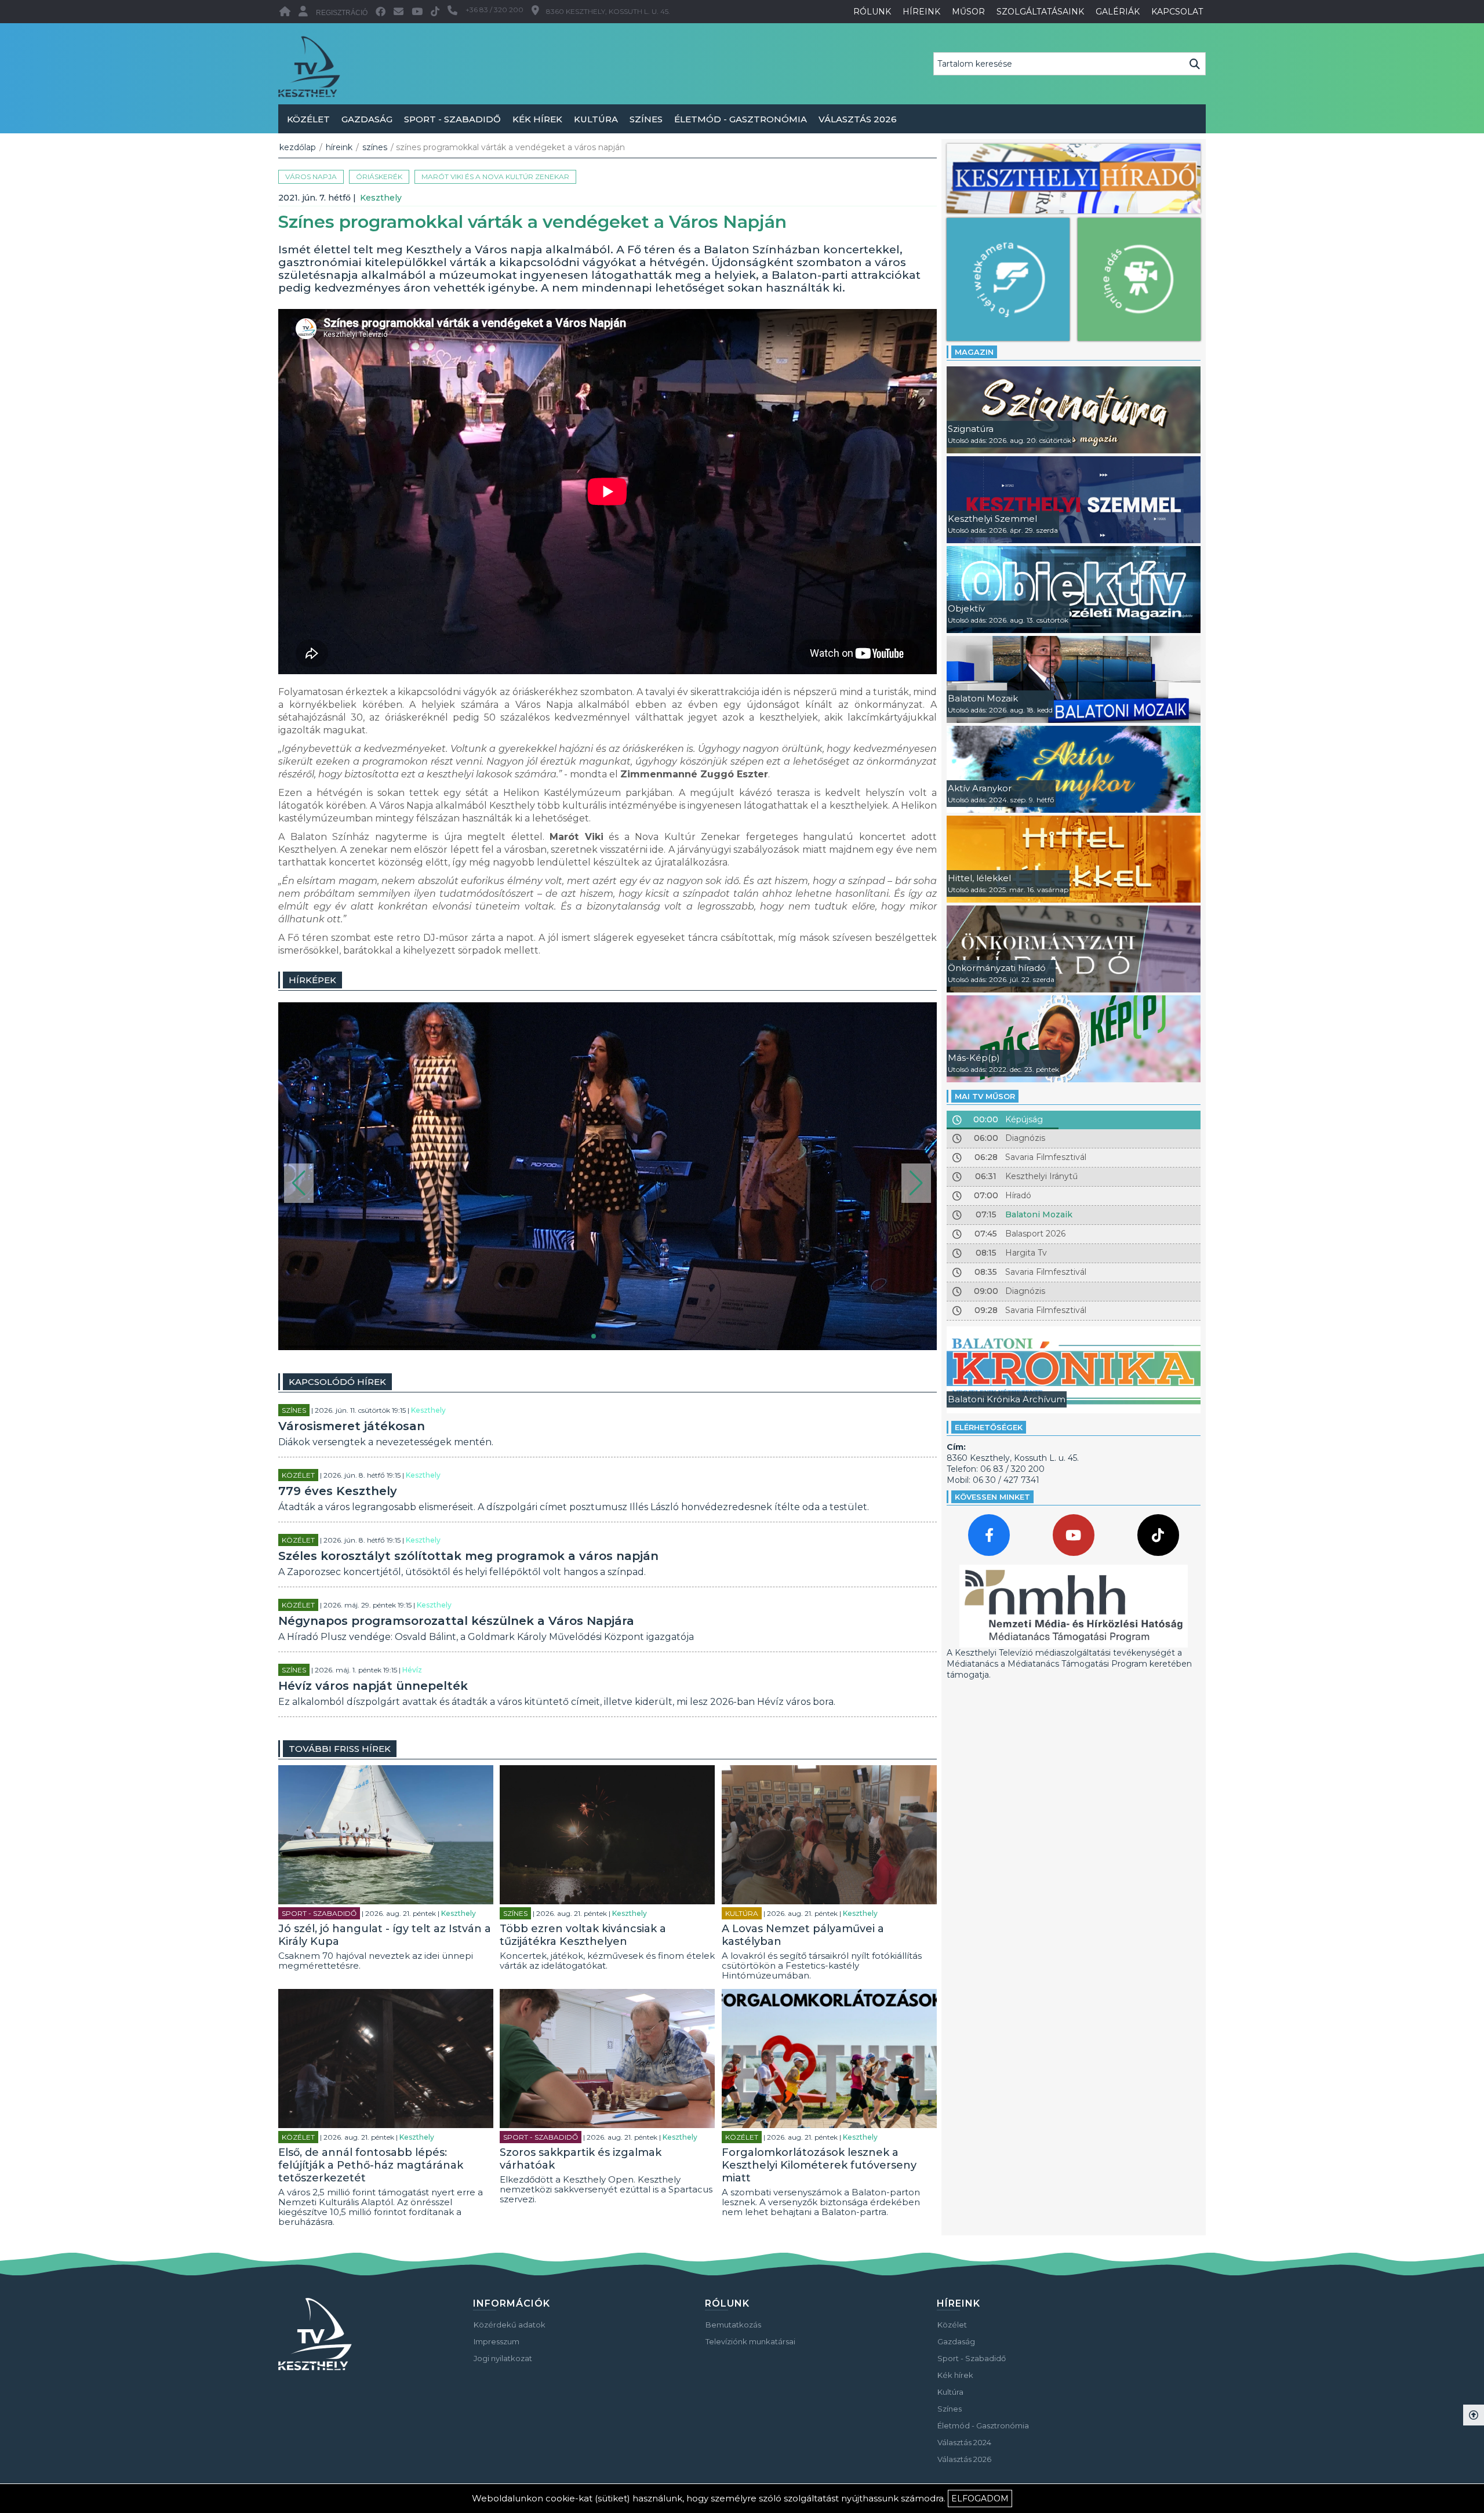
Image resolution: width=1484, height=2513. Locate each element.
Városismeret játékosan (352, 1426)
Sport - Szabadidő (452, 119)
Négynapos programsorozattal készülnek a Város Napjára (456, 1621)
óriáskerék (379, 177)
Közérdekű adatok (510, 2325)
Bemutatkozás (733, 2325)
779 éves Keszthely (338, 1491)
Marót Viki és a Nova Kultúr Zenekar (495, 177)
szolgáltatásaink (1040, 12)
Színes (646, 119)
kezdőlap (298, 147)
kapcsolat (1177, 12)
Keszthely (381, 198)
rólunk (872, 12)
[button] (299, 1183)
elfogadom (980, 2499)
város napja (311, 177)
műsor (968, 12)
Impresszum (497, 2341)
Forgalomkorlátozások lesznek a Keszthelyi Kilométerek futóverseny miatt (819, 2165)
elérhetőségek (989, 1427)
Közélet (308, 119)
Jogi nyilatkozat (503, 2358)
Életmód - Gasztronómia (741, 119)
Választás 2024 (964, 2442)
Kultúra (596, 119)
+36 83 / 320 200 (494, 10)
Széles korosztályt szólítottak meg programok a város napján (468, 1556)
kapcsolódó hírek (337, 1382)
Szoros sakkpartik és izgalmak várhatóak (581, 2159)
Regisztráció (342, 13)
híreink (921, 12)
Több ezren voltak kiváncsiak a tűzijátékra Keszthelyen (583, 1935)
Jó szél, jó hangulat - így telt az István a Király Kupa (385, 1935)
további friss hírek (340, 1749)
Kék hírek (537, 119)
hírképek (312, 980)
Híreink (339, 147)
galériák (1118, 12)
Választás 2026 (858, 119)
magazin (974, 352)
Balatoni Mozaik (1039, 1214)
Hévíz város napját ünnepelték (373, 1686)
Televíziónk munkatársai (750, 2341)
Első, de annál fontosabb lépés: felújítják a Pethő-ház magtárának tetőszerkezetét (371, 2165)
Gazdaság (367, 119)
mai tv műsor (985, 1096)
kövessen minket (992, 1497)
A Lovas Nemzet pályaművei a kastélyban (803, 1935)
